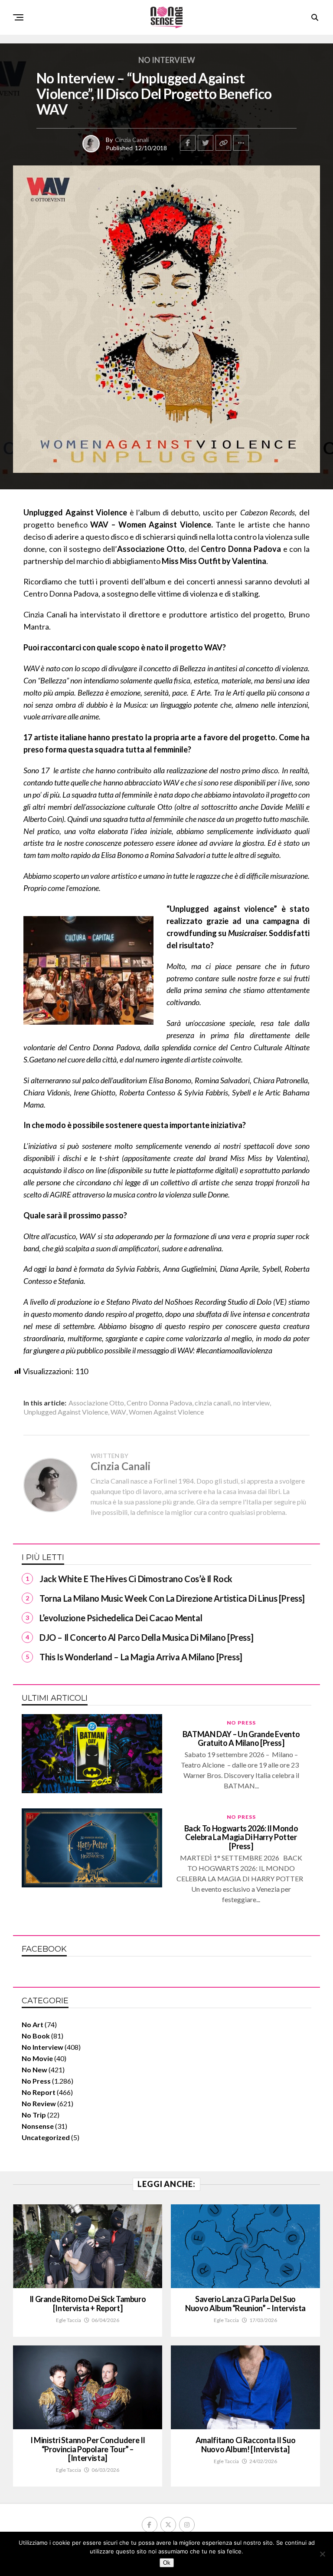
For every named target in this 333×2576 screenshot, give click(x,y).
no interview (251, 1403)
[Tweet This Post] (206, 143)
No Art (33, 2024)
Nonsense (38, 2126)
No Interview (42, 2047)
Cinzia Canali (132, 140)
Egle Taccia (69, 2320)
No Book (36, 2036)
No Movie (37, 2058)
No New (34, 2070)
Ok (167, 2563)
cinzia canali (213, 1403)
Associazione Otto (96, 1403)
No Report (39, 2092)
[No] (322, 2554)
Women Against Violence (166, 1412)
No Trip (34, 2115)
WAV (118, 1412)
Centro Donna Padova (159, 1403)
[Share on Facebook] (188, 143)
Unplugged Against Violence (66, 1412)
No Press (36, 2081)
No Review (39, 2103)
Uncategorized (46, 2137)
